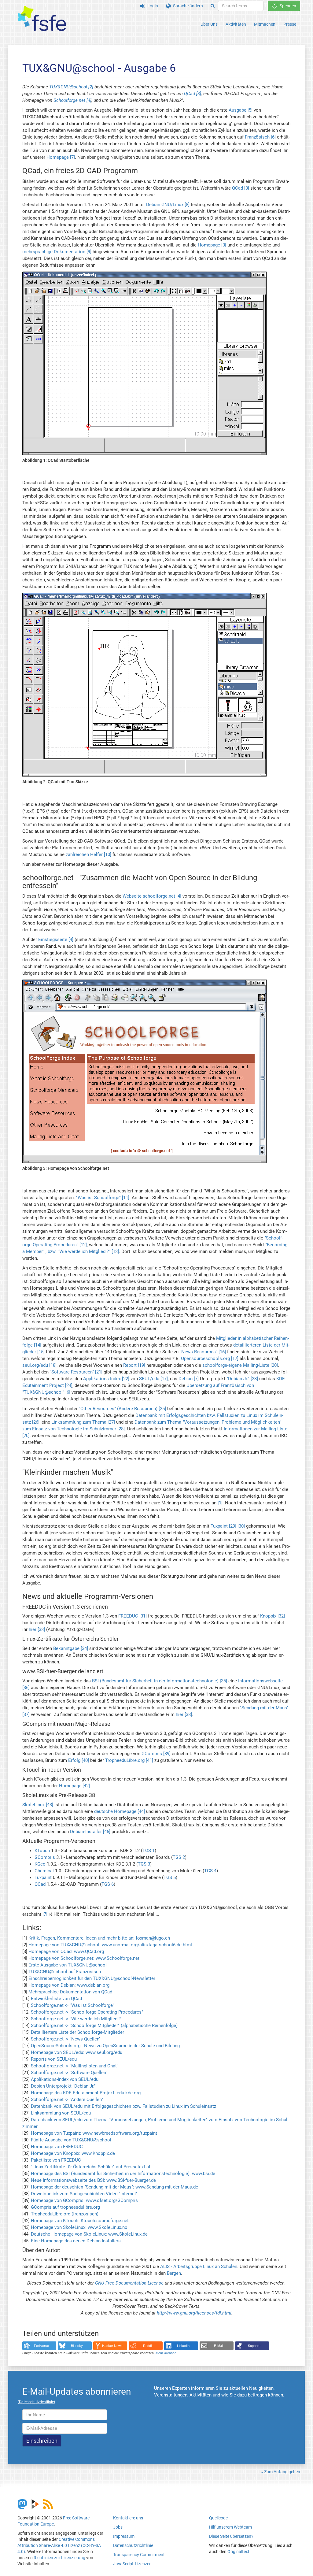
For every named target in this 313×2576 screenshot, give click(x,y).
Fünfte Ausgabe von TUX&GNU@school (71, 2140)
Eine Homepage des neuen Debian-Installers (76, 2241)
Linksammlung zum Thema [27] (83, 1422)
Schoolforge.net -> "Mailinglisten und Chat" (75, 2066)
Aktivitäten (236, 24)
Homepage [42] (74, 1786)
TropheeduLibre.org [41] (129, 1760)
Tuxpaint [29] (223, 1526)
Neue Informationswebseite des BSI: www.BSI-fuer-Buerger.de (93, 2180)
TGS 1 (149, 1851)
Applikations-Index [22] (106, 1379)
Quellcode (218, 2518)
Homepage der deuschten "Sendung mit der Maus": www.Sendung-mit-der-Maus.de (114, 2187)
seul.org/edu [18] (39, 1365)
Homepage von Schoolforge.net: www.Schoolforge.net (84, 1958)
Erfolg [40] (79, 1760)
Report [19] (134, 1365)
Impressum (124, 2536)
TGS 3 (144, 1864)
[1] (220, 1503)
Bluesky (77, 2346)
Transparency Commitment (139, 2555)
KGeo (40, 1864)
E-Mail (219, 2346)
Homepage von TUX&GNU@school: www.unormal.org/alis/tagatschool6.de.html (110, 1945)
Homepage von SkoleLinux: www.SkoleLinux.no (79, 2227)
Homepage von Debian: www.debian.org (69, 1985)
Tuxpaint (43, 1877)
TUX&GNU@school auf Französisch (65, 1972)
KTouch (42, 1851)
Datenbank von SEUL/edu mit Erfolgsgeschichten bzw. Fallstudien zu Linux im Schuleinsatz (123, 2106)
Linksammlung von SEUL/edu (61, 2113)
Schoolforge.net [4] (72, 100)
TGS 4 (210, 1871)
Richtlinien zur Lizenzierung (59, 2558)
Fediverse (41, 2346)
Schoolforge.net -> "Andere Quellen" (67, 2100)
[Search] (213, 6)
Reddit (148, 2346)
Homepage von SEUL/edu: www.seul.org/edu (77, 2052)
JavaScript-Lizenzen (132, 2564)
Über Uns (209, 24)
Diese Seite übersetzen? (231, 2536)
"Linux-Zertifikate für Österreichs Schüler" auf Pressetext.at (91, 2167)
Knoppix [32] (272, 1616)
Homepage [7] (61, 157)
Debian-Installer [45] (90, 1832)
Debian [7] (189, 1379)
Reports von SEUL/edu (54, 2059)
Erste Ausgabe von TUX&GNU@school (68, 1965)
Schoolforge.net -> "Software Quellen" (69, 2073)
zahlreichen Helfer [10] (88, 854)
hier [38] (184, 1714)
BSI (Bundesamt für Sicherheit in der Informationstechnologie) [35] (160, 1681)
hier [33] (37, 1629)
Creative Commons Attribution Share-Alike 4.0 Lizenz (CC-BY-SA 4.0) (59, 2545)
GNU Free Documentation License (129, 2283)
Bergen (174, 2273)
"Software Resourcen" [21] (76, 1372)
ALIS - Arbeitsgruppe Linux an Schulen (199, 2267)
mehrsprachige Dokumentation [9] (57, 252)
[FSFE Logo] (42, 19)
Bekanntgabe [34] (71, 1648)
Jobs (118, 2527)
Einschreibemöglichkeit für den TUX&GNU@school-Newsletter (92, 1978)
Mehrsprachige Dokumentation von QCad (70, 1992)
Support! (254, 2346)
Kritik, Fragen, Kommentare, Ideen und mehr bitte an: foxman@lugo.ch (99, 1938)
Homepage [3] (212, 245)
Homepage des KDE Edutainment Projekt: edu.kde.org (86, 2093)
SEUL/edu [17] (153, 1379)
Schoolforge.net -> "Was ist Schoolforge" (73, 2005)
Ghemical (44, 1871)
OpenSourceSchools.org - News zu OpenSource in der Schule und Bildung (105, 2046)
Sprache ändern (187, 6)
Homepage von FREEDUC (57, 2147)
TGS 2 (179, 1857)
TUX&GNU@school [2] (71, 87)
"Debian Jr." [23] (242, 1379)
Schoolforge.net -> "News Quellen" (66, 2039)
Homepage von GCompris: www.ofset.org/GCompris (84, 2200)
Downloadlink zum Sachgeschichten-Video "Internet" (84, 2194)
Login (152, 6)
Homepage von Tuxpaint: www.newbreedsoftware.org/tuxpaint (94, 2133)
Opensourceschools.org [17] (210, 1358)
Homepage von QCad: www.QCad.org (66, 1951)
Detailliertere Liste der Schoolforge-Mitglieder (77, 2032)
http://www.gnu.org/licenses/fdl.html (194, 2313)
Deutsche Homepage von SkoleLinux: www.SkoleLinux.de (89, 2234)
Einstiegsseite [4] (56, 940)
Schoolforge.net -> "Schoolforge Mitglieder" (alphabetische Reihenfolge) (104, 2026)
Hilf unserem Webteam (230, 2527)
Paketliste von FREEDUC (56, 2160)
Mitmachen (265, 24)
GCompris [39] (156, 1754)
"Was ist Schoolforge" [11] (103, 1198)
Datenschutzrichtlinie (133, 2545)
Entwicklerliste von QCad (56, 1999)
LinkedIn (183, 2346)
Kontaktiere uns (128, 2518)
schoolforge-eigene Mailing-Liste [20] (240, 1365)
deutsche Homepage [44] (120, 1811)
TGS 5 (170, 1877)
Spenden (287, 6)
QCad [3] (193, 94)
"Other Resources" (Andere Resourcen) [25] (122, 1409)
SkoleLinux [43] (38, 1805)
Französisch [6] (260, 137)
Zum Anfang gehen (282, 2472)
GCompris (45, 1857)
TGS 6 (108, 1884)
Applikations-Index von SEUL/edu (65, 2079)
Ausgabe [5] (241, 110)
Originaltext (238, 2552)
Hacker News (112, 2346)
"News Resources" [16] (203, 1352)
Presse (290, 24)
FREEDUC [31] (133, 1616)
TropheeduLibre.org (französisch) (65, 2214)
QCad (40, 1884)
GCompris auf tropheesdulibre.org (65, 2207)
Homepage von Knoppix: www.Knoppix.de (73, 2153)
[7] (45, 1914)
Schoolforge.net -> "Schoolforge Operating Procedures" (87, 2012)
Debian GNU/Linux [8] (168, 205)
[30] (241, 1526)
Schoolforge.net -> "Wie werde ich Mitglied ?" (77, 2019)
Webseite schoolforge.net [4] (152, 896)
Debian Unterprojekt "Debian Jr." (63, 2086)
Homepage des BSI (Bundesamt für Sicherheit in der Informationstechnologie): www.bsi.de (123, 2174)
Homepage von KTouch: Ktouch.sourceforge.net (80, 2221)
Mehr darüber (166, 2353)
